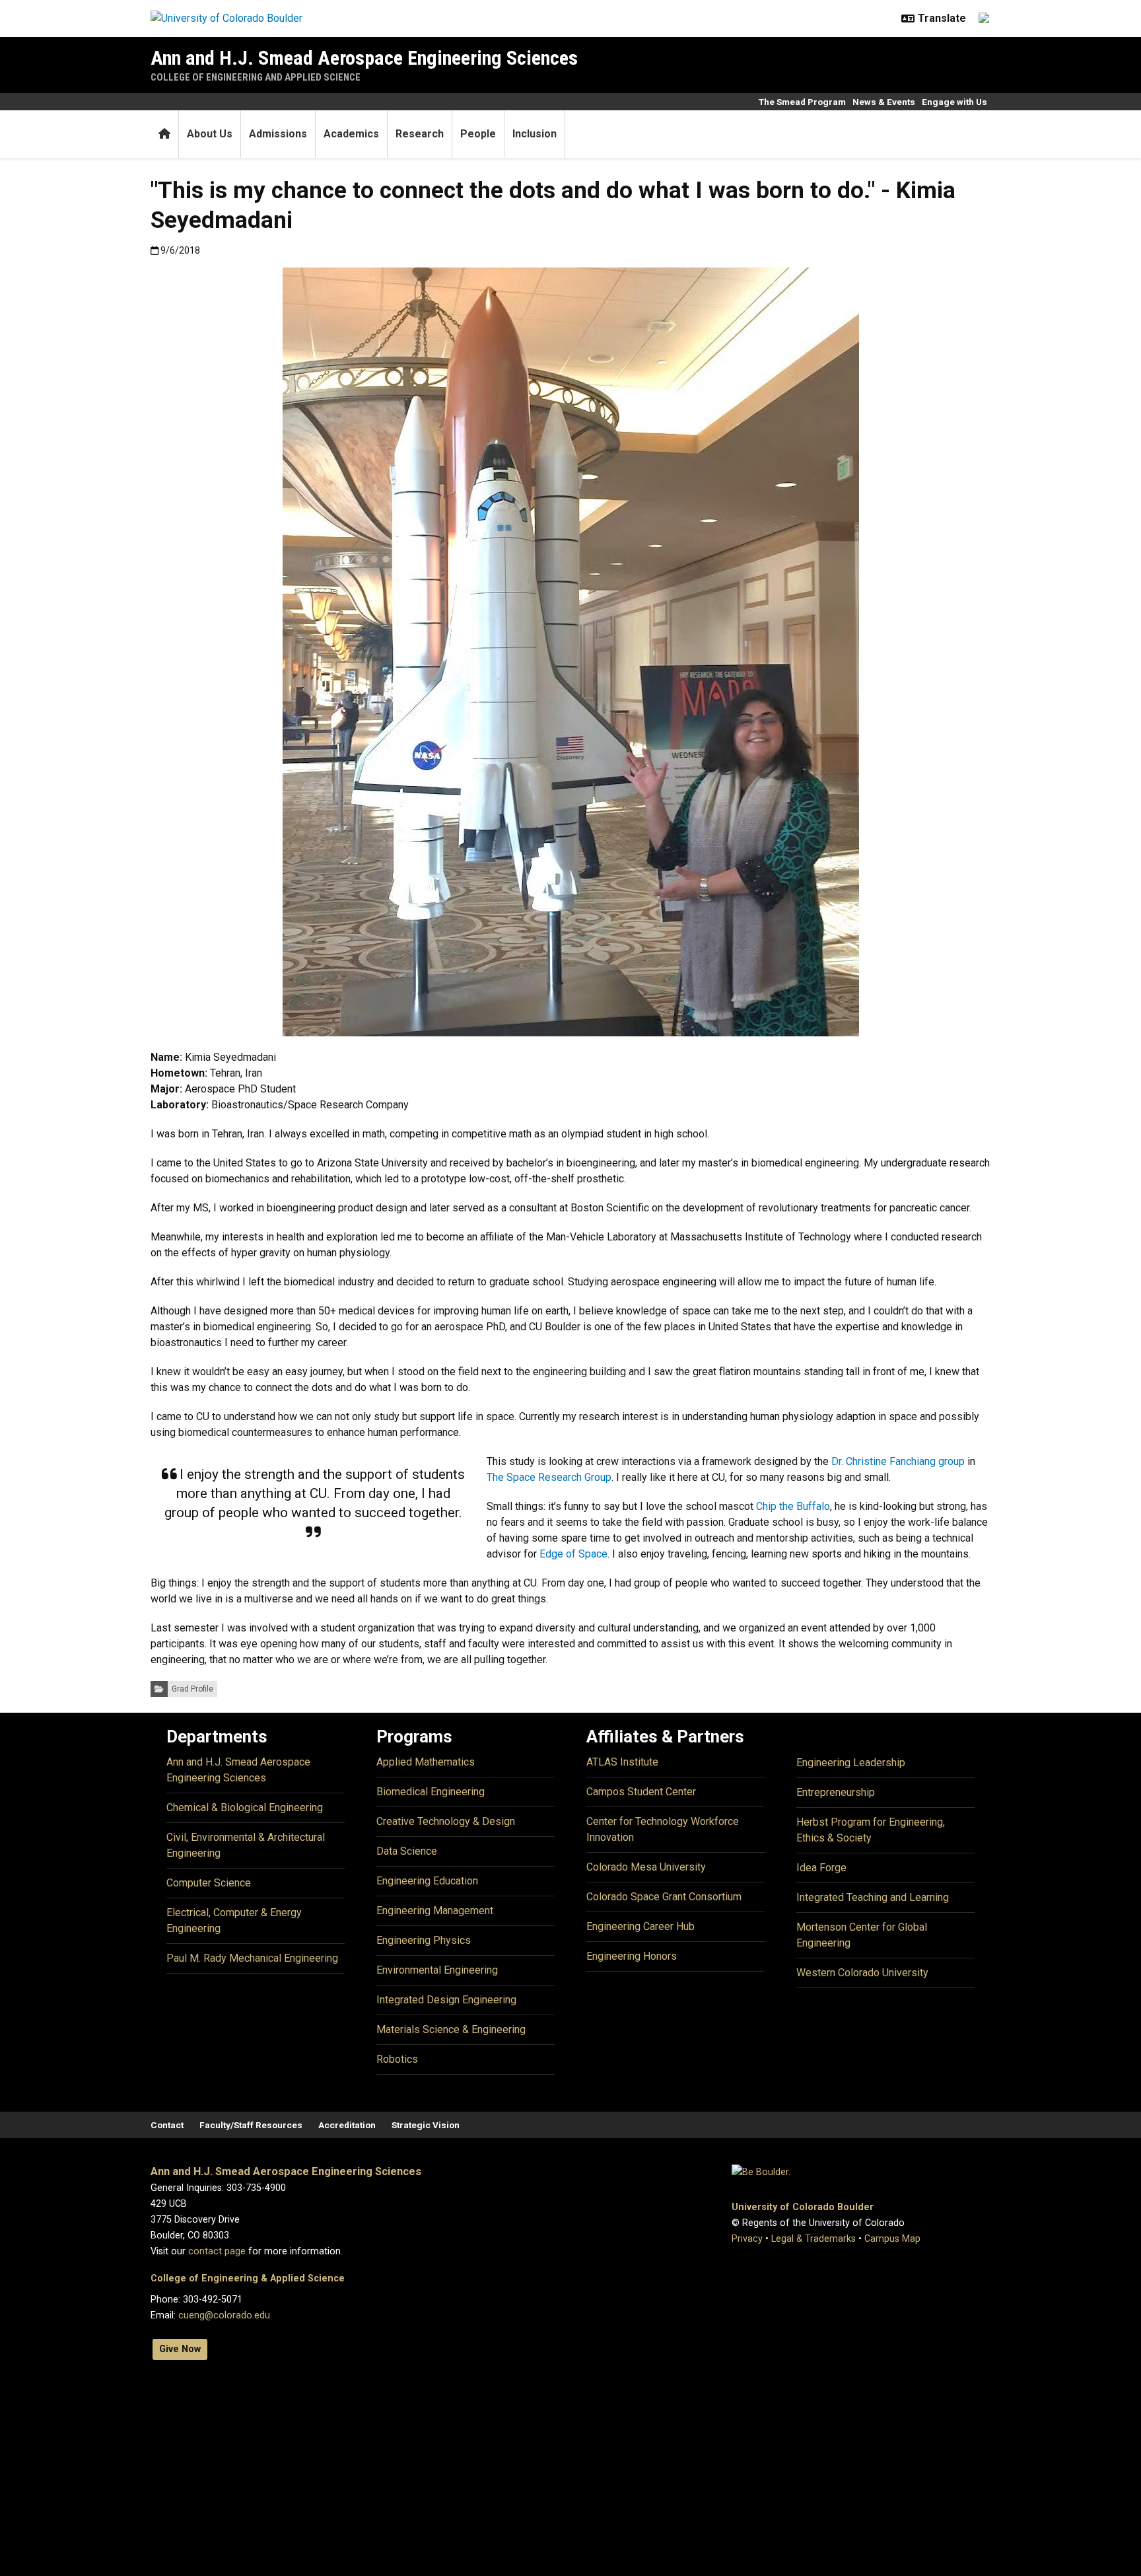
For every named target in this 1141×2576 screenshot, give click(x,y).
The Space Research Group (549, 1477)
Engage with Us (954, 102)
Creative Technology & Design (446, 1821)
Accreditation (347, 2125)
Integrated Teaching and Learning (873, 1897)
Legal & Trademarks (813, 2239)
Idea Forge (821, 1868)
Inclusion (535, 134)
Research (420, 134)
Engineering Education (427, 1881)
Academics (351, 134)
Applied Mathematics (426, 1762)
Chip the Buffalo (793, 1506)
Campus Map (892, 2239)
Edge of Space (573, 1554)
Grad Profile (192, 1689)
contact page (217, 2251)
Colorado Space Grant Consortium (664, 1897)
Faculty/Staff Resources (251, 2125)
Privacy (747, 2239)
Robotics (397, 2059)
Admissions (278, 134)
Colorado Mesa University (646, 1867)
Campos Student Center (641, 1792)
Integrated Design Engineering (446, 2000)
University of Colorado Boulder (803, 2207)
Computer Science (209, 1883)
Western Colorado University (862, 1973)
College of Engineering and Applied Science (256, 77)
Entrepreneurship (836, 1792)
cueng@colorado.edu (224, 2315)
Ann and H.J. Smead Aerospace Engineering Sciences (364, 58)
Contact (167, 2125)
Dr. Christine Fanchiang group (898, 1461)
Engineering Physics (424, 1940)
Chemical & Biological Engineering (245, 1807)
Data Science (407, 1851)
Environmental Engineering (437, 1970)
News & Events (884, 102)
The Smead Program (802, 102)
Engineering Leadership (851, 1763)
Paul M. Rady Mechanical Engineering (252, 1958)
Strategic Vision (426, 2125)
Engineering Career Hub (640, 1926)
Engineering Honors (632, 1956)
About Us (210, 134)
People (478, 134)
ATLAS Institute (622, 1762)
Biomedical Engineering (431, 1792)
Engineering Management (435, 1911)
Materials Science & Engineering (451, 2029)
